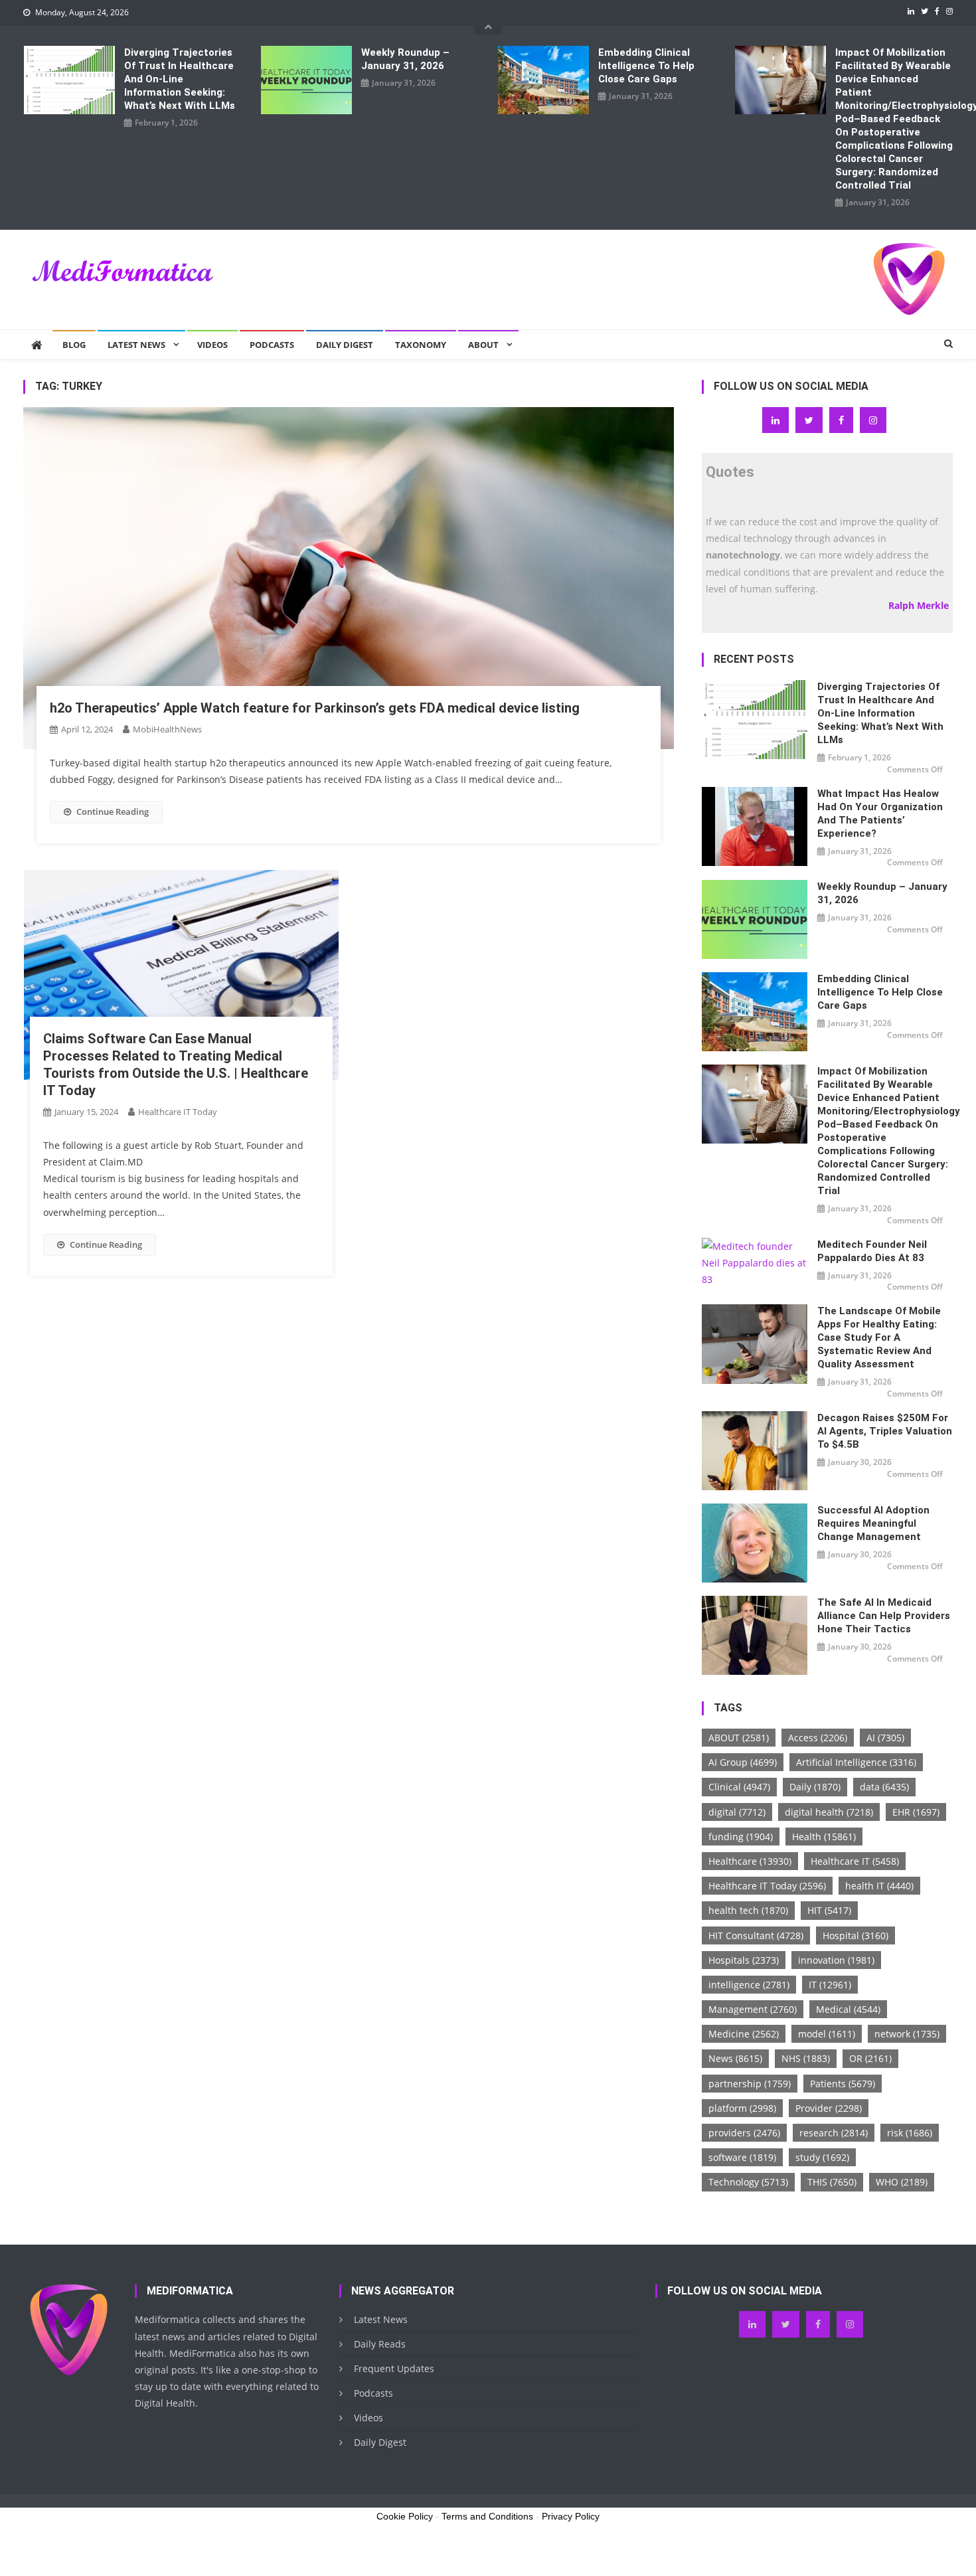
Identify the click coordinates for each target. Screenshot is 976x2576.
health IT (879, 1886)
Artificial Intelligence (856, 1762)
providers (744, 2133)
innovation (836, 1960)
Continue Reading (113, 812)
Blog (74, 345)
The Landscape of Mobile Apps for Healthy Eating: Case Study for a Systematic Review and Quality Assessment (879, 1337)
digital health (829, 1812)
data (884, 1787)
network (907, 2034)
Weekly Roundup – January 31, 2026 (405, 59)
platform (742, 2108)
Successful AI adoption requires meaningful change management (873, 1523)
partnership (750, 2084)
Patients (843, 2084)
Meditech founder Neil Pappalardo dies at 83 (872, 1251)
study (822, 2157)
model (827, 2034)
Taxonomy (421, 345)
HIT (829, 1910)
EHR (916, 1812)
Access (818, 1738)
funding (741, 1837)
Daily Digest (345, 345)
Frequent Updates (394, 2368)
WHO (902, 2182)
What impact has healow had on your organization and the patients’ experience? (880, 814)
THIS (832, 2182)
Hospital (855, 1935)
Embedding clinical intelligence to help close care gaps (646, 66)
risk (910, 2133)
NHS (806, 2058)
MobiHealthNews (167, 729)
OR (870, 2058)
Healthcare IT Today (178, 1112)
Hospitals (744, 1960)
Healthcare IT (855, 1861)
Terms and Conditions (487, 2516)
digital (737, 1812)
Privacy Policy (571, 2516)
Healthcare (750, 1861)
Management (753, 2009)
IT (830, 1985)
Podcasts (272, 345)
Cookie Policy (405, 2516)
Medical (848, 2009)
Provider (829, 2108)
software (742, 2157)
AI (885, 1738)
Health (824, 1837)
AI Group (743, 1762)
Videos (212, 345)
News (735, 2058)
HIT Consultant (756, 1935)
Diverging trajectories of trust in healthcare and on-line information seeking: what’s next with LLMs (180, 79)
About (483, 345)
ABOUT (739, 1738)
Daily (815, 1787)
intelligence (749, 1985)
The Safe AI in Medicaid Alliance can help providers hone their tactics (884, 1616)
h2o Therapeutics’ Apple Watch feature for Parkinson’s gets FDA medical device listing (315, 708)
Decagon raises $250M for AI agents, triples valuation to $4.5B (885, 1431)
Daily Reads (380, 2344)
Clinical (739, 1787)
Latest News (136, 345)
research (834, 2133)
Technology (748, 2182)
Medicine (744, 2034)
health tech (748, 1910)
